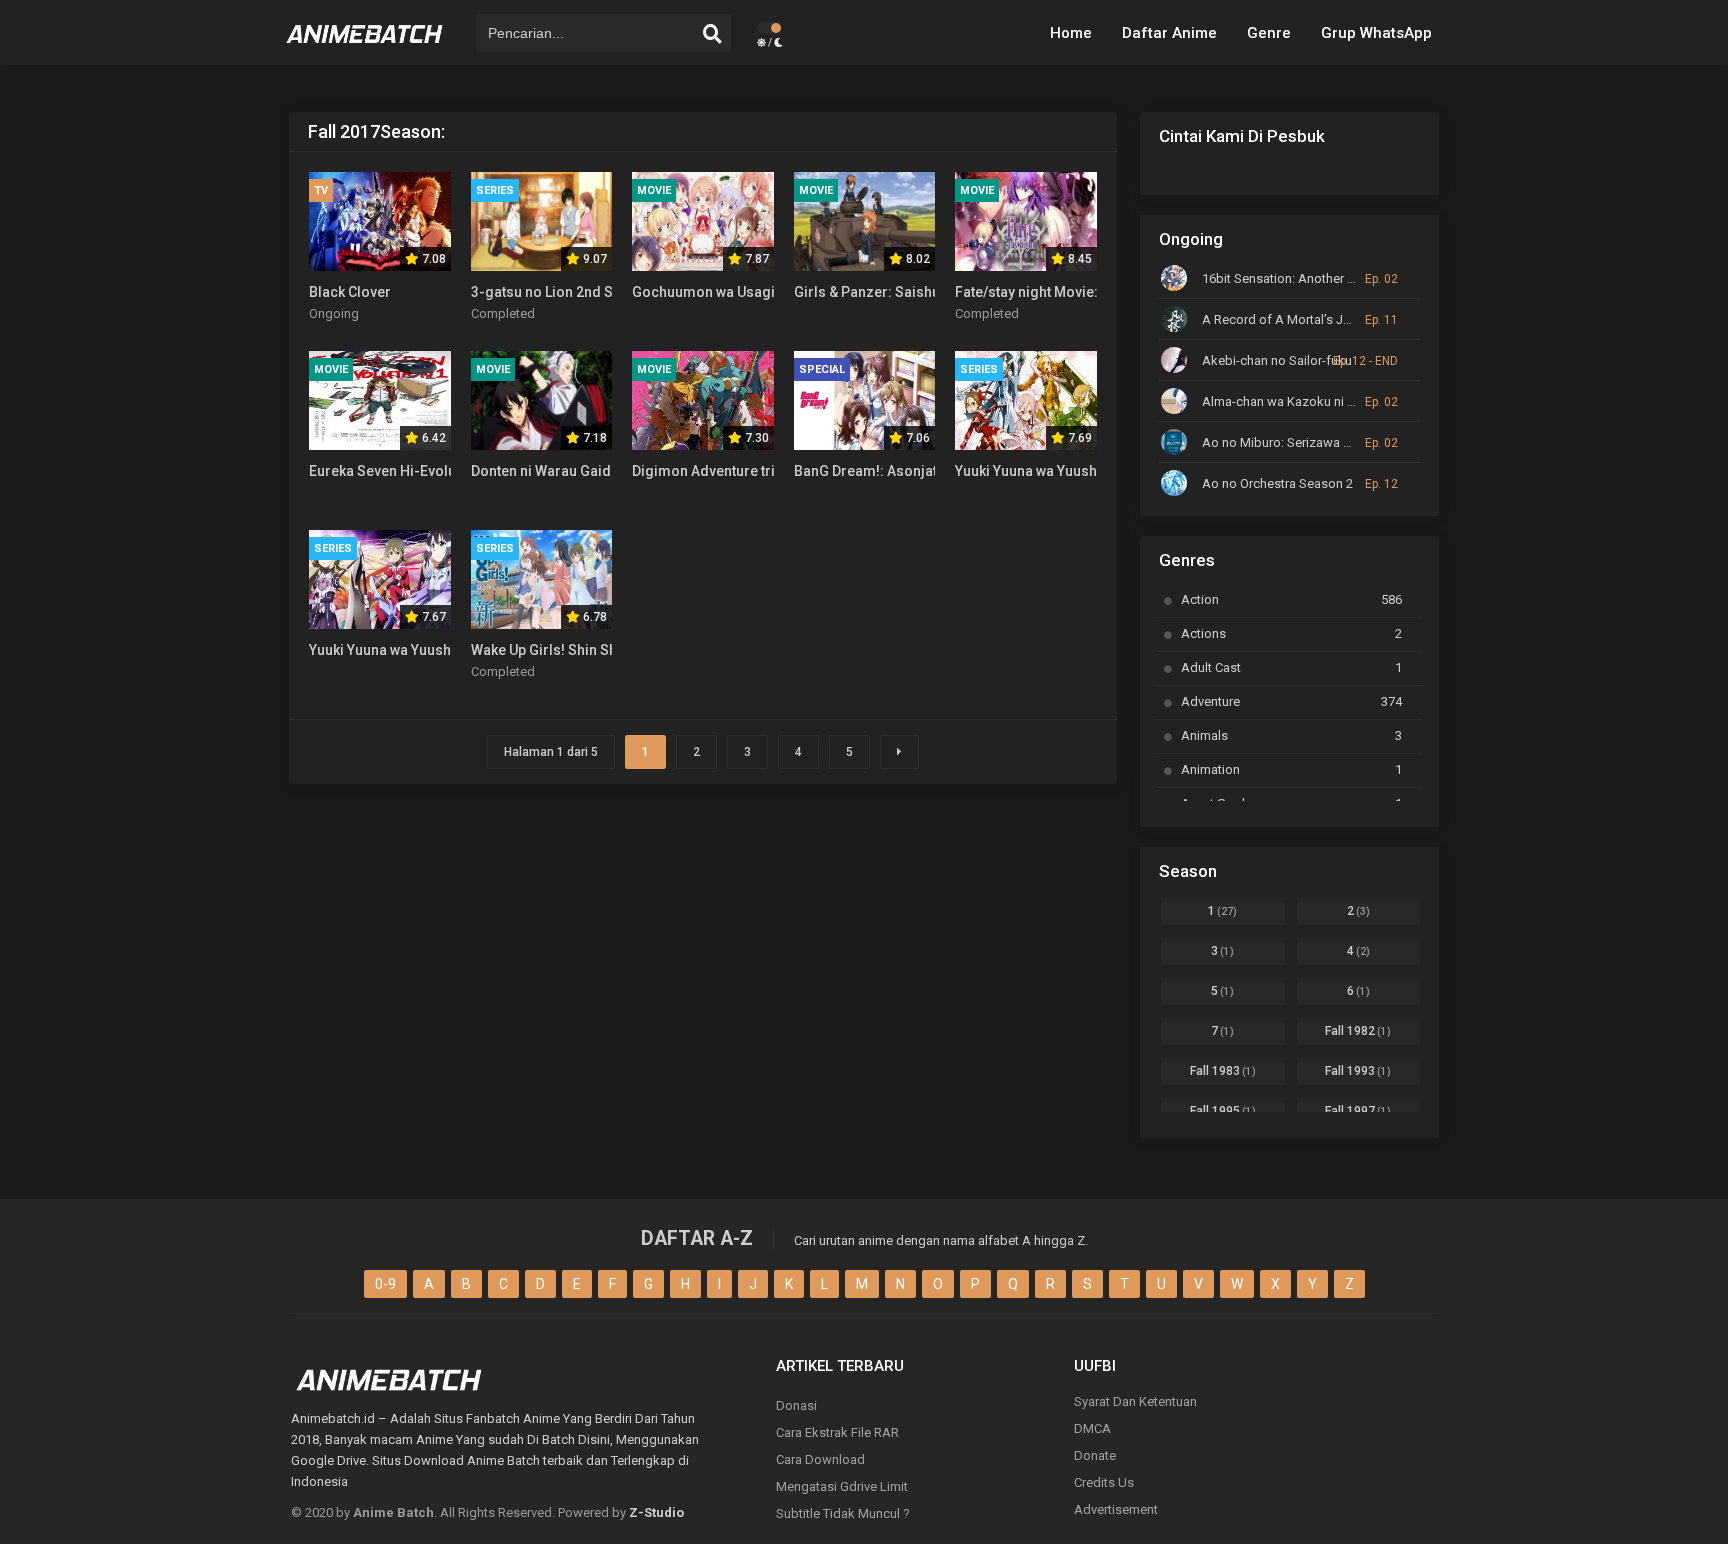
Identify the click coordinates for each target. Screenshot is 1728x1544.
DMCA (1092, 1428)
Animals (1291, 735)
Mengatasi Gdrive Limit (842, 1486)
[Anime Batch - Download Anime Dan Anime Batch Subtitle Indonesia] (365, 50)
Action (1291, 599)
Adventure (1291, 701)
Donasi (796, 1405)
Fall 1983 (1223, 1071)
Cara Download (820, 1459)
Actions (1291, 633)
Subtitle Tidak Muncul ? (843, 1513)
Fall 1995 (1223, 1111)
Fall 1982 (1358, 1031)
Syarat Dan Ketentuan (1135, 1401)
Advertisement (1116, 1509)
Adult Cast (1291, 667)
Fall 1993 (1358, 1071)
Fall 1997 (1358, 1111)
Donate (1095, 1455)
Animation (1291, 769)
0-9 (385, 1284)
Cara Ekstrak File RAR (837, 1432)
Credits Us (1104, 1482)
